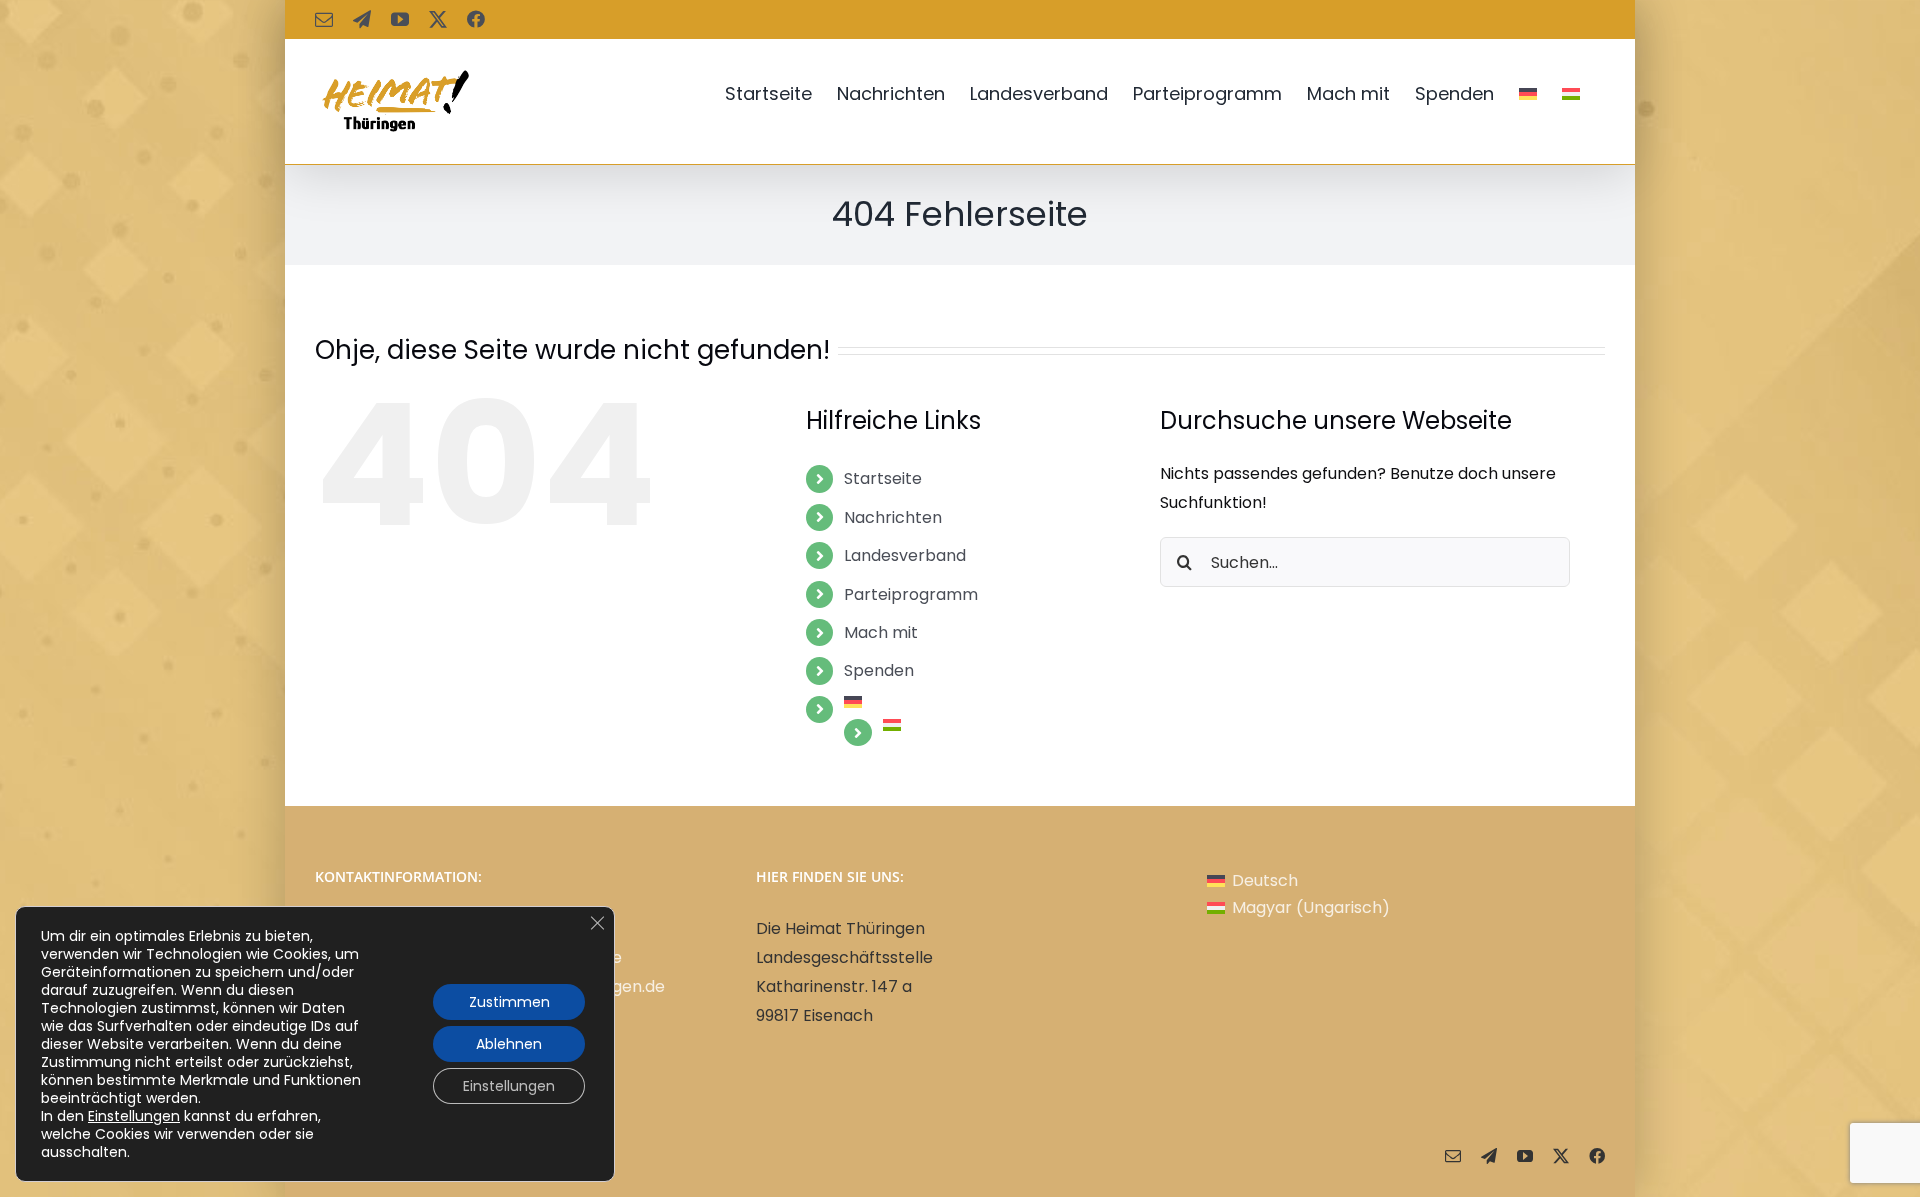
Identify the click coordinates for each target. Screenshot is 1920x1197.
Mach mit (881, 632)
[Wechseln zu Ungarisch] (1571, 94)
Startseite (883, 478)
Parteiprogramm (911, 594)
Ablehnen (509, 1044)
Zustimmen (509, 1002)
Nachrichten (893, 517)
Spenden (879, 670)
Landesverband (905, 555)
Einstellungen (134, 1116)
